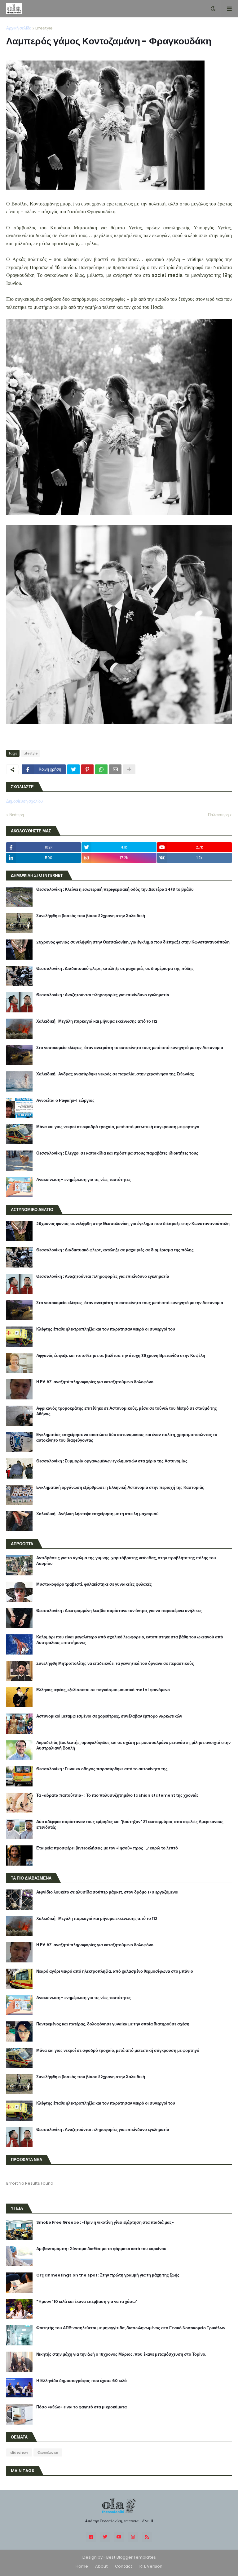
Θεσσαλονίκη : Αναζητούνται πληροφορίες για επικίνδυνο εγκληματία (103, 995)
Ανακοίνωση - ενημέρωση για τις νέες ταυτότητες (84, 1180)
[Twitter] (73, 769)
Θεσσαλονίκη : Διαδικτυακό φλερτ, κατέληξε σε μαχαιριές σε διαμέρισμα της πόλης (115, 969)
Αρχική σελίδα (19, 28)
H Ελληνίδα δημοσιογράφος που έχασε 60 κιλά (82, 2381)
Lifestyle (44, 28)
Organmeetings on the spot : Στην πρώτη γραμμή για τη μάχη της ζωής (108, 2275)
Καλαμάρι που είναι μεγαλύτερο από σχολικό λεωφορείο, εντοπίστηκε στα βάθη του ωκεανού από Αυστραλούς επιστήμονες (130, 1640)
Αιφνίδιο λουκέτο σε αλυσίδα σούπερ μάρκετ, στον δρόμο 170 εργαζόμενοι (107, 1892)
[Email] (115, 769)
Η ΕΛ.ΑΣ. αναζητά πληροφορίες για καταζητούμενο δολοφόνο (95, 1382)
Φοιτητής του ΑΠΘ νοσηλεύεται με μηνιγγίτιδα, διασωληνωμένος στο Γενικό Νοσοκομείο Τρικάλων (131, 2328)
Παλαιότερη (218, 815)
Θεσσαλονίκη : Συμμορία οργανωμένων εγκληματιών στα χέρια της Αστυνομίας (112, 1461)
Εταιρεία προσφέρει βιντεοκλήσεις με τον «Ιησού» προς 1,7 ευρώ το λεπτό (107, 1848)
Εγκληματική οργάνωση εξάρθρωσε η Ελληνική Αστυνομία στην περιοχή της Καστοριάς (120, 1488)
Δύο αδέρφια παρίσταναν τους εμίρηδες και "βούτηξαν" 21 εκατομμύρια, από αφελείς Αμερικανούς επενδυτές (130, 1825)
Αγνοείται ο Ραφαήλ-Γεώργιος (65, 1101)
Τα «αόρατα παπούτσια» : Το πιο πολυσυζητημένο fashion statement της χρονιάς (117, 1795)
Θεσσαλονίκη (48, 2452)
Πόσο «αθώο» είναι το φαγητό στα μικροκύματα (82, 2407)
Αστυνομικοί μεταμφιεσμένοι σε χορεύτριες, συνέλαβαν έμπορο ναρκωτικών (109, 1716)
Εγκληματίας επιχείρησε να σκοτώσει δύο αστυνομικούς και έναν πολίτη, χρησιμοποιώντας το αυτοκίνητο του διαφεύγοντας (127, 1438)
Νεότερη (17, 815)
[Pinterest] (87, 769)
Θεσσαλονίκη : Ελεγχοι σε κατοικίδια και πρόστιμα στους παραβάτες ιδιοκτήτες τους (117, 1153)
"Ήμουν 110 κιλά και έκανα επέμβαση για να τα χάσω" (87, 2302)
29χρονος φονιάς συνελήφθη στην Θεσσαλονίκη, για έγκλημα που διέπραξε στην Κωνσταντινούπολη (133, 942)
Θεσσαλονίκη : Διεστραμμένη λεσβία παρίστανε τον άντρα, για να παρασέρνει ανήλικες (119, 1611)
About (101, 2566)
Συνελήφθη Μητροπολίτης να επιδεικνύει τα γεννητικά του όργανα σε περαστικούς (115, 1664)
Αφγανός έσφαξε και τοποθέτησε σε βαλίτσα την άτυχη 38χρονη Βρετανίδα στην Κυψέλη (121, 1356)
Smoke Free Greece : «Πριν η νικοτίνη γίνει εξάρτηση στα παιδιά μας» (105, 2222)
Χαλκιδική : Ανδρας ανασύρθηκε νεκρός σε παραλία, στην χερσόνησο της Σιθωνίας (115, 1074)
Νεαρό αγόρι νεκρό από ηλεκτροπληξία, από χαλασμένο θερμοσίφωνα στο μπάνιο (115, 1971)
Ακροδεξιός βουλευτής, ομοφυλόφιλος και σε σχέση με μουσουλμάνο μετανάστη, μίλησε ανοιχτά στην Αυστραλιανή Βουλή (133, 1745)
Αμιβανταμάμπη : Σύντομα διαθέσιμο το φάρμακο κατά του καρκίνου (101, 2249)
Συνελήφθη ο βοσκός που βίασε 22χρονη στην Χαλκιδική (91, 916)
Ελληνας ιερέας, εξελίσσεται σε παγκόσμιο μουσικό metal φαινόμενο (103, 1690)
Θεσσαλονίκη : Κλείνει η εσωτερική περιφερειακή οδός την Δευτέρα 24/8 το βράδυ (115, 889)
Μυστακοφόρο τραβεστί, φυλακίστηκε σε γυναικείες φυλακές (94, 1584)
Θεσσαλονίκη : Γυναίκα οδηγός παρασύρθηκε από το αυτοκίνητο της (102, 1769)
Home (82, 2566)
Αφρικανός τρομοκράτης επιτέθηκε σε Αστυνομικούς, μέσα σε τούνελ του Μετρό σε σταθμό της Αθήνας (127, 1411)
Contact (124, 2566)
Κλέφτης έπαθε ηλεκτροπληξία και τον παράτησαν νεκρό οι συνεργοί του (106, 1329)
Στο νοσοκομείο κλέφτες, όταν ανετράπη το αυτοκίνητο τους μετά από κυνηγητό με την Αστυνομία (130, 1048)
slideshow (19, 2452)
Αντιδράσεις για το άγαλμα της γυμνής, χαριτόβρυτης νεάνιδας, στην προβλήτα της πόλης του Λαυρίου (126, 1561)
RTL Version (151, 2566)
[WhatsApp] (101, 769)
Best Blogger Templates (131, 2557)
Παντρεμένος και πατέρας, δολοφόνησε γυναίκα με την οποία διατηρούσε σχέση (113, 2024)
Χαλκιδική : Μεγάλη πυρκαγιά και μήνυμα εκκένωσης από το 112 (97, 1021)
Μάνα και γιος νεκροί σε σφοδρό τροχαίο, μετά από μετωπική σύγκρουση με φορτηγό (118, 1127)
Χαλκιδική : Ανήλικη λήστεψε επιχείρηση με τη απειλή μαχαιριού (97, 1514)
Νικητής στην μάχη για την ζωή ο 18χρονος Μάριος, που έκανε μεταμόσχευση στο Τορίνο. (121, 2354)
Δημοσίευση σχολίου (24, 801)
